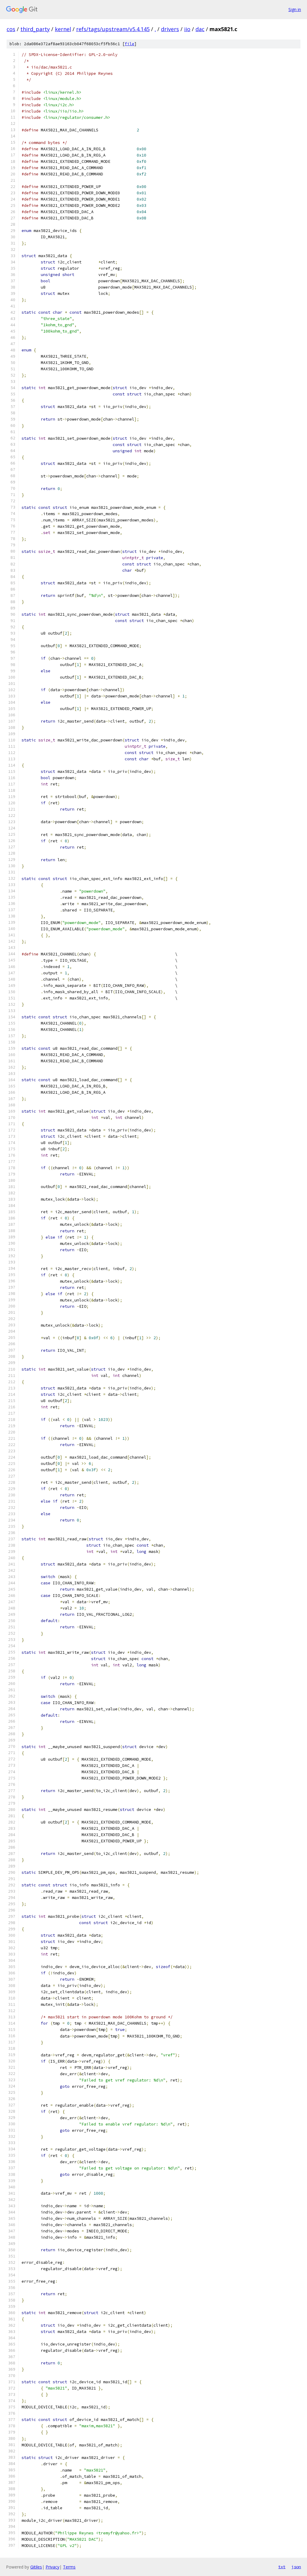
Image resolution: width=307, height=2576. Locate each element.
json (296, 2567)
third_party (35, 29)
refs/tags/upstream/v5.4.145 (113, 29)
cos (11, 29)
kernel (63, 29)
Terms (69, 2567)
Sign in (295, 9)
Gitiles (36, 2567)
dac (200, 29)
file (130, 44)
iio (187, 29)
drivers (170, 29)
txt (282, 2567)
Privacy (52, 2567)
